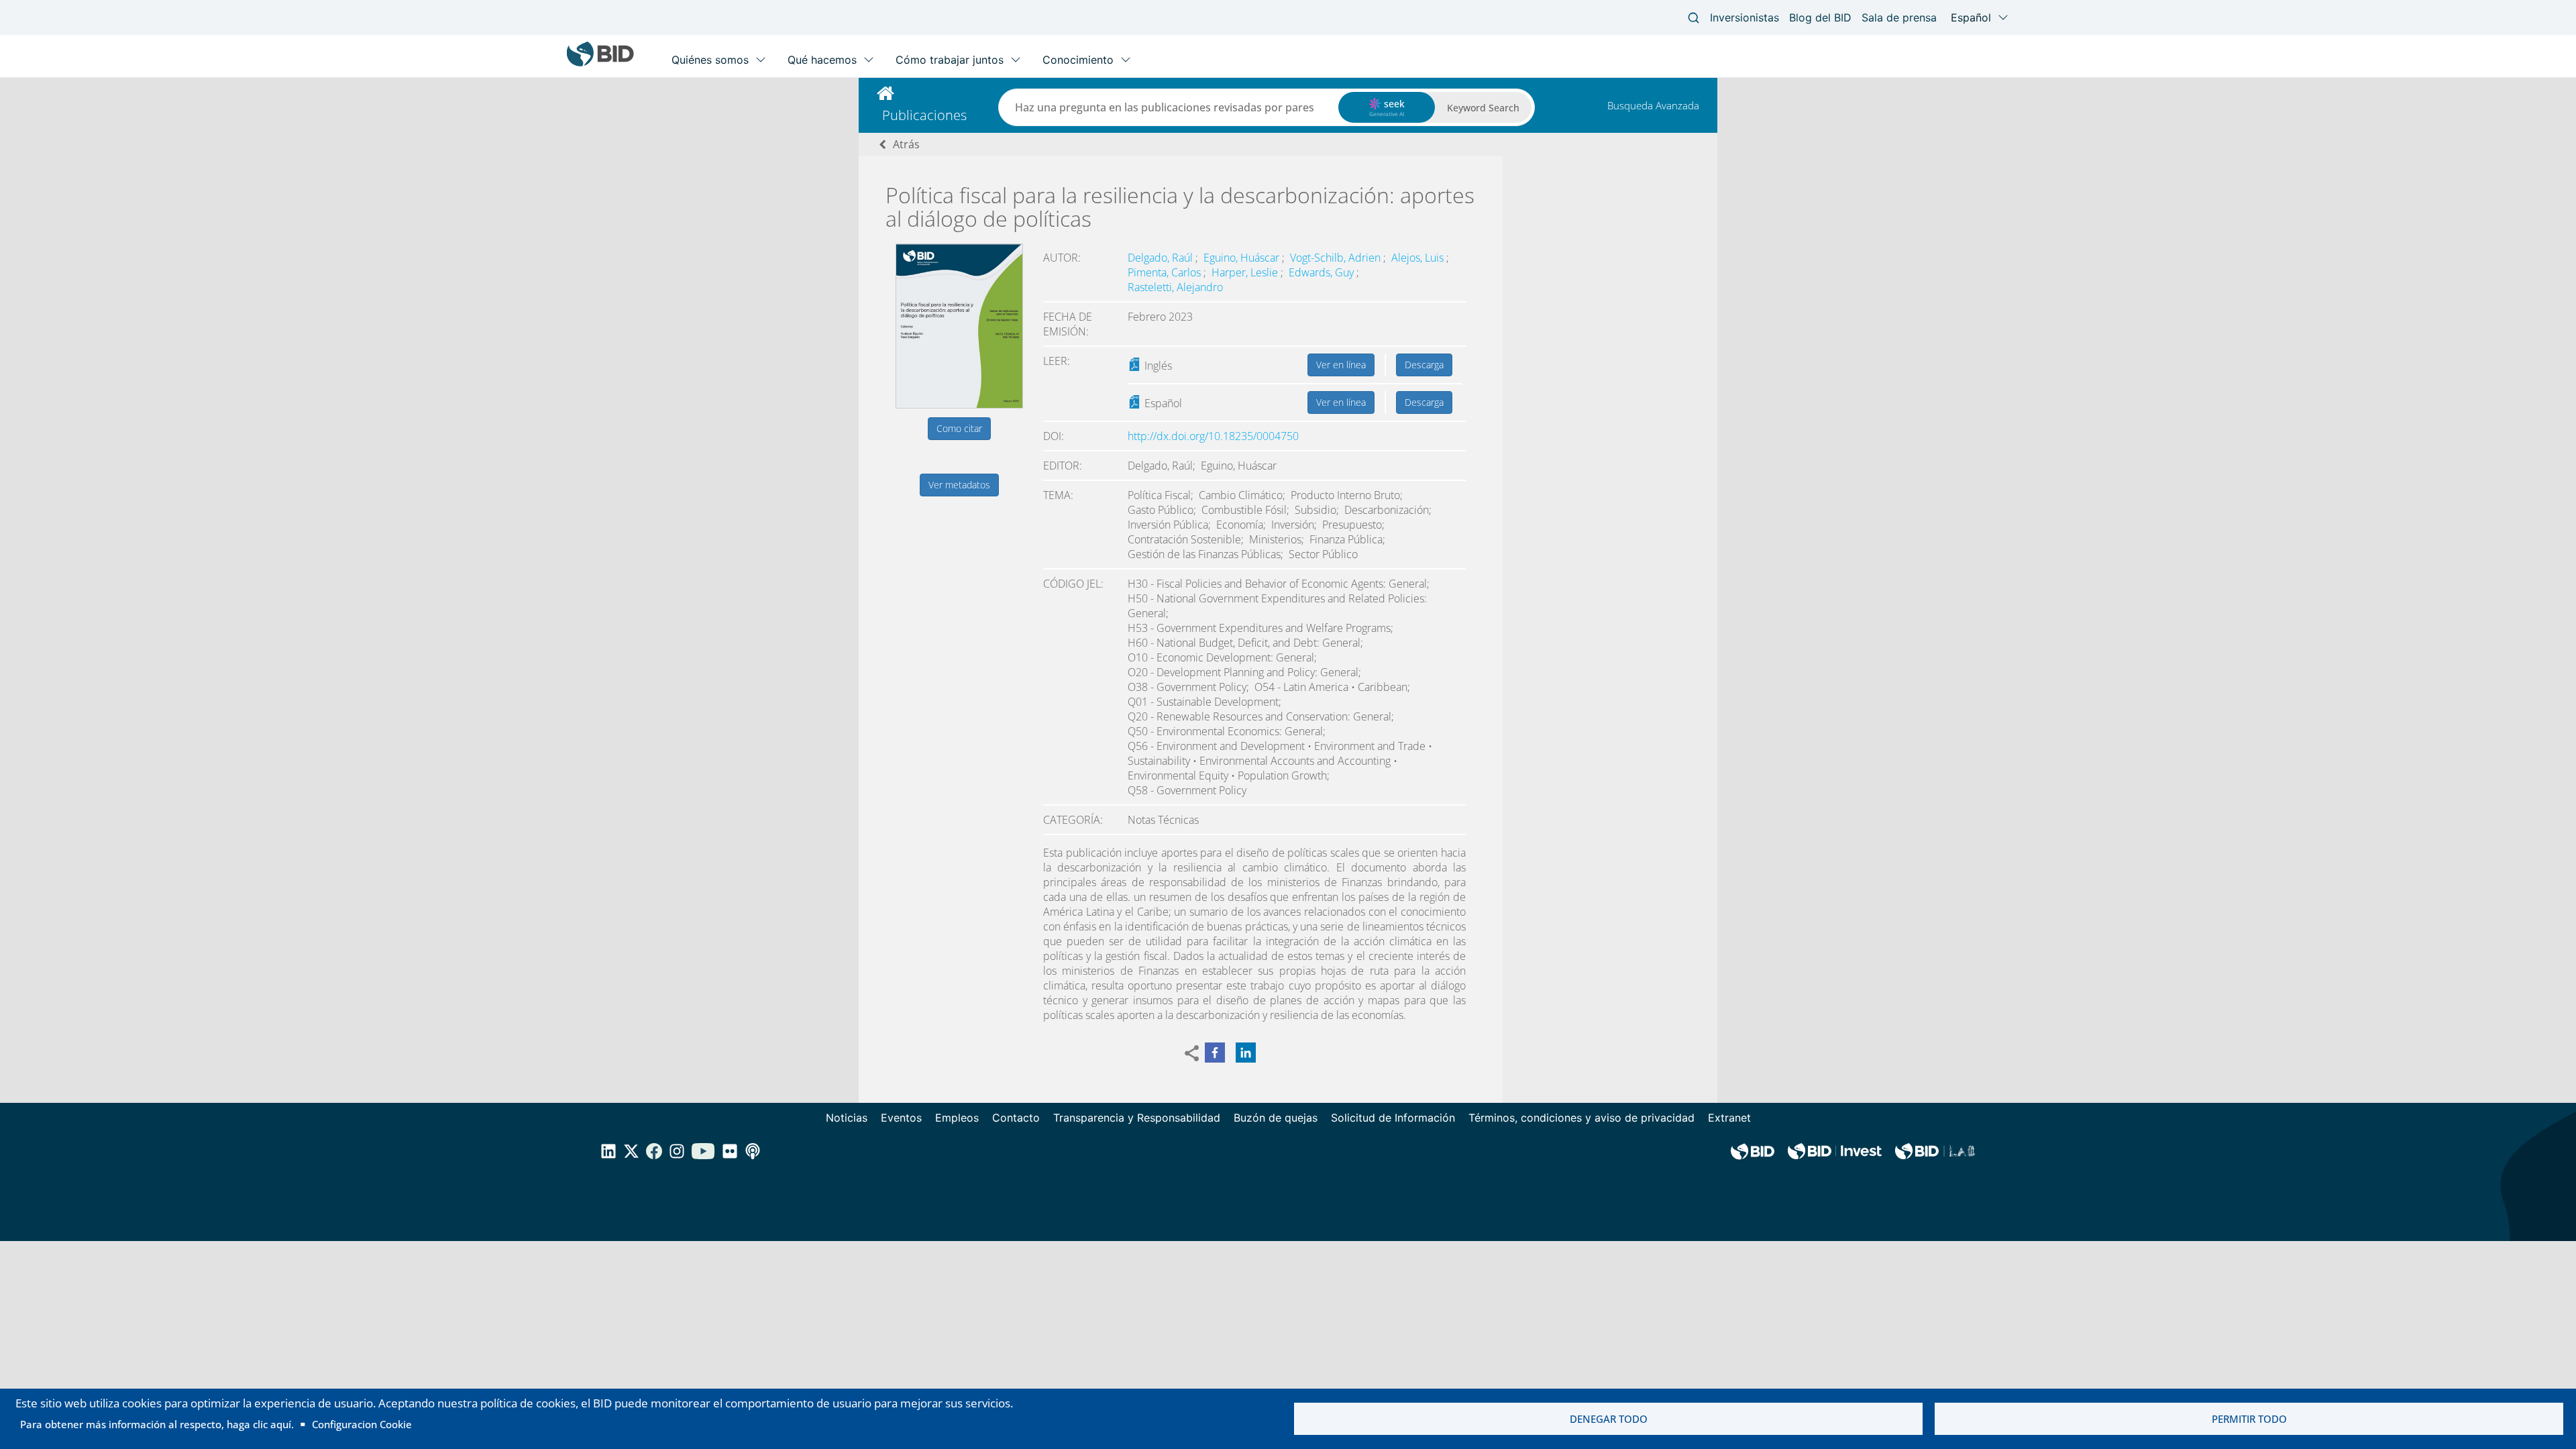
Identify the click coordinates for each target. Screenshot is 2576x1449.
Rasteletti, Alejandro (1175, 287)
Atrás (906, 144)
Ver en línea (1341, 365)
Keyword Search (1483, 108)
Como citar (959, 428)
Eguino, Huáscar (1243, 258)
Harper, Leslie (1246, 272)
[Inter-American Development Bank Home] (600, 63)
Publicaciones (924, 115)
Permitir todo (2249, 1419)
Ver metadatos (959, 485)
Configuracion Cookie (362, 1424)
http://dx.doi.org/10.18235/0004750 (1213, 436)
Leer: (1057, 361)
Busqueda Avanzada (1653, 105)
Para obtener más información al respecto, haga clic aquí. (157, 1424)
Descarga (1424, 365)
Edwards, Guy (1323, 272)
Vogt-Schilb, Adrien (1337, 258)
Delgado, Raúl (1162, 258)
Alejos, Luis (1419, 258)
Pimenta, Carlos (1166, 272)
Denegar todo (1609, 1419)
